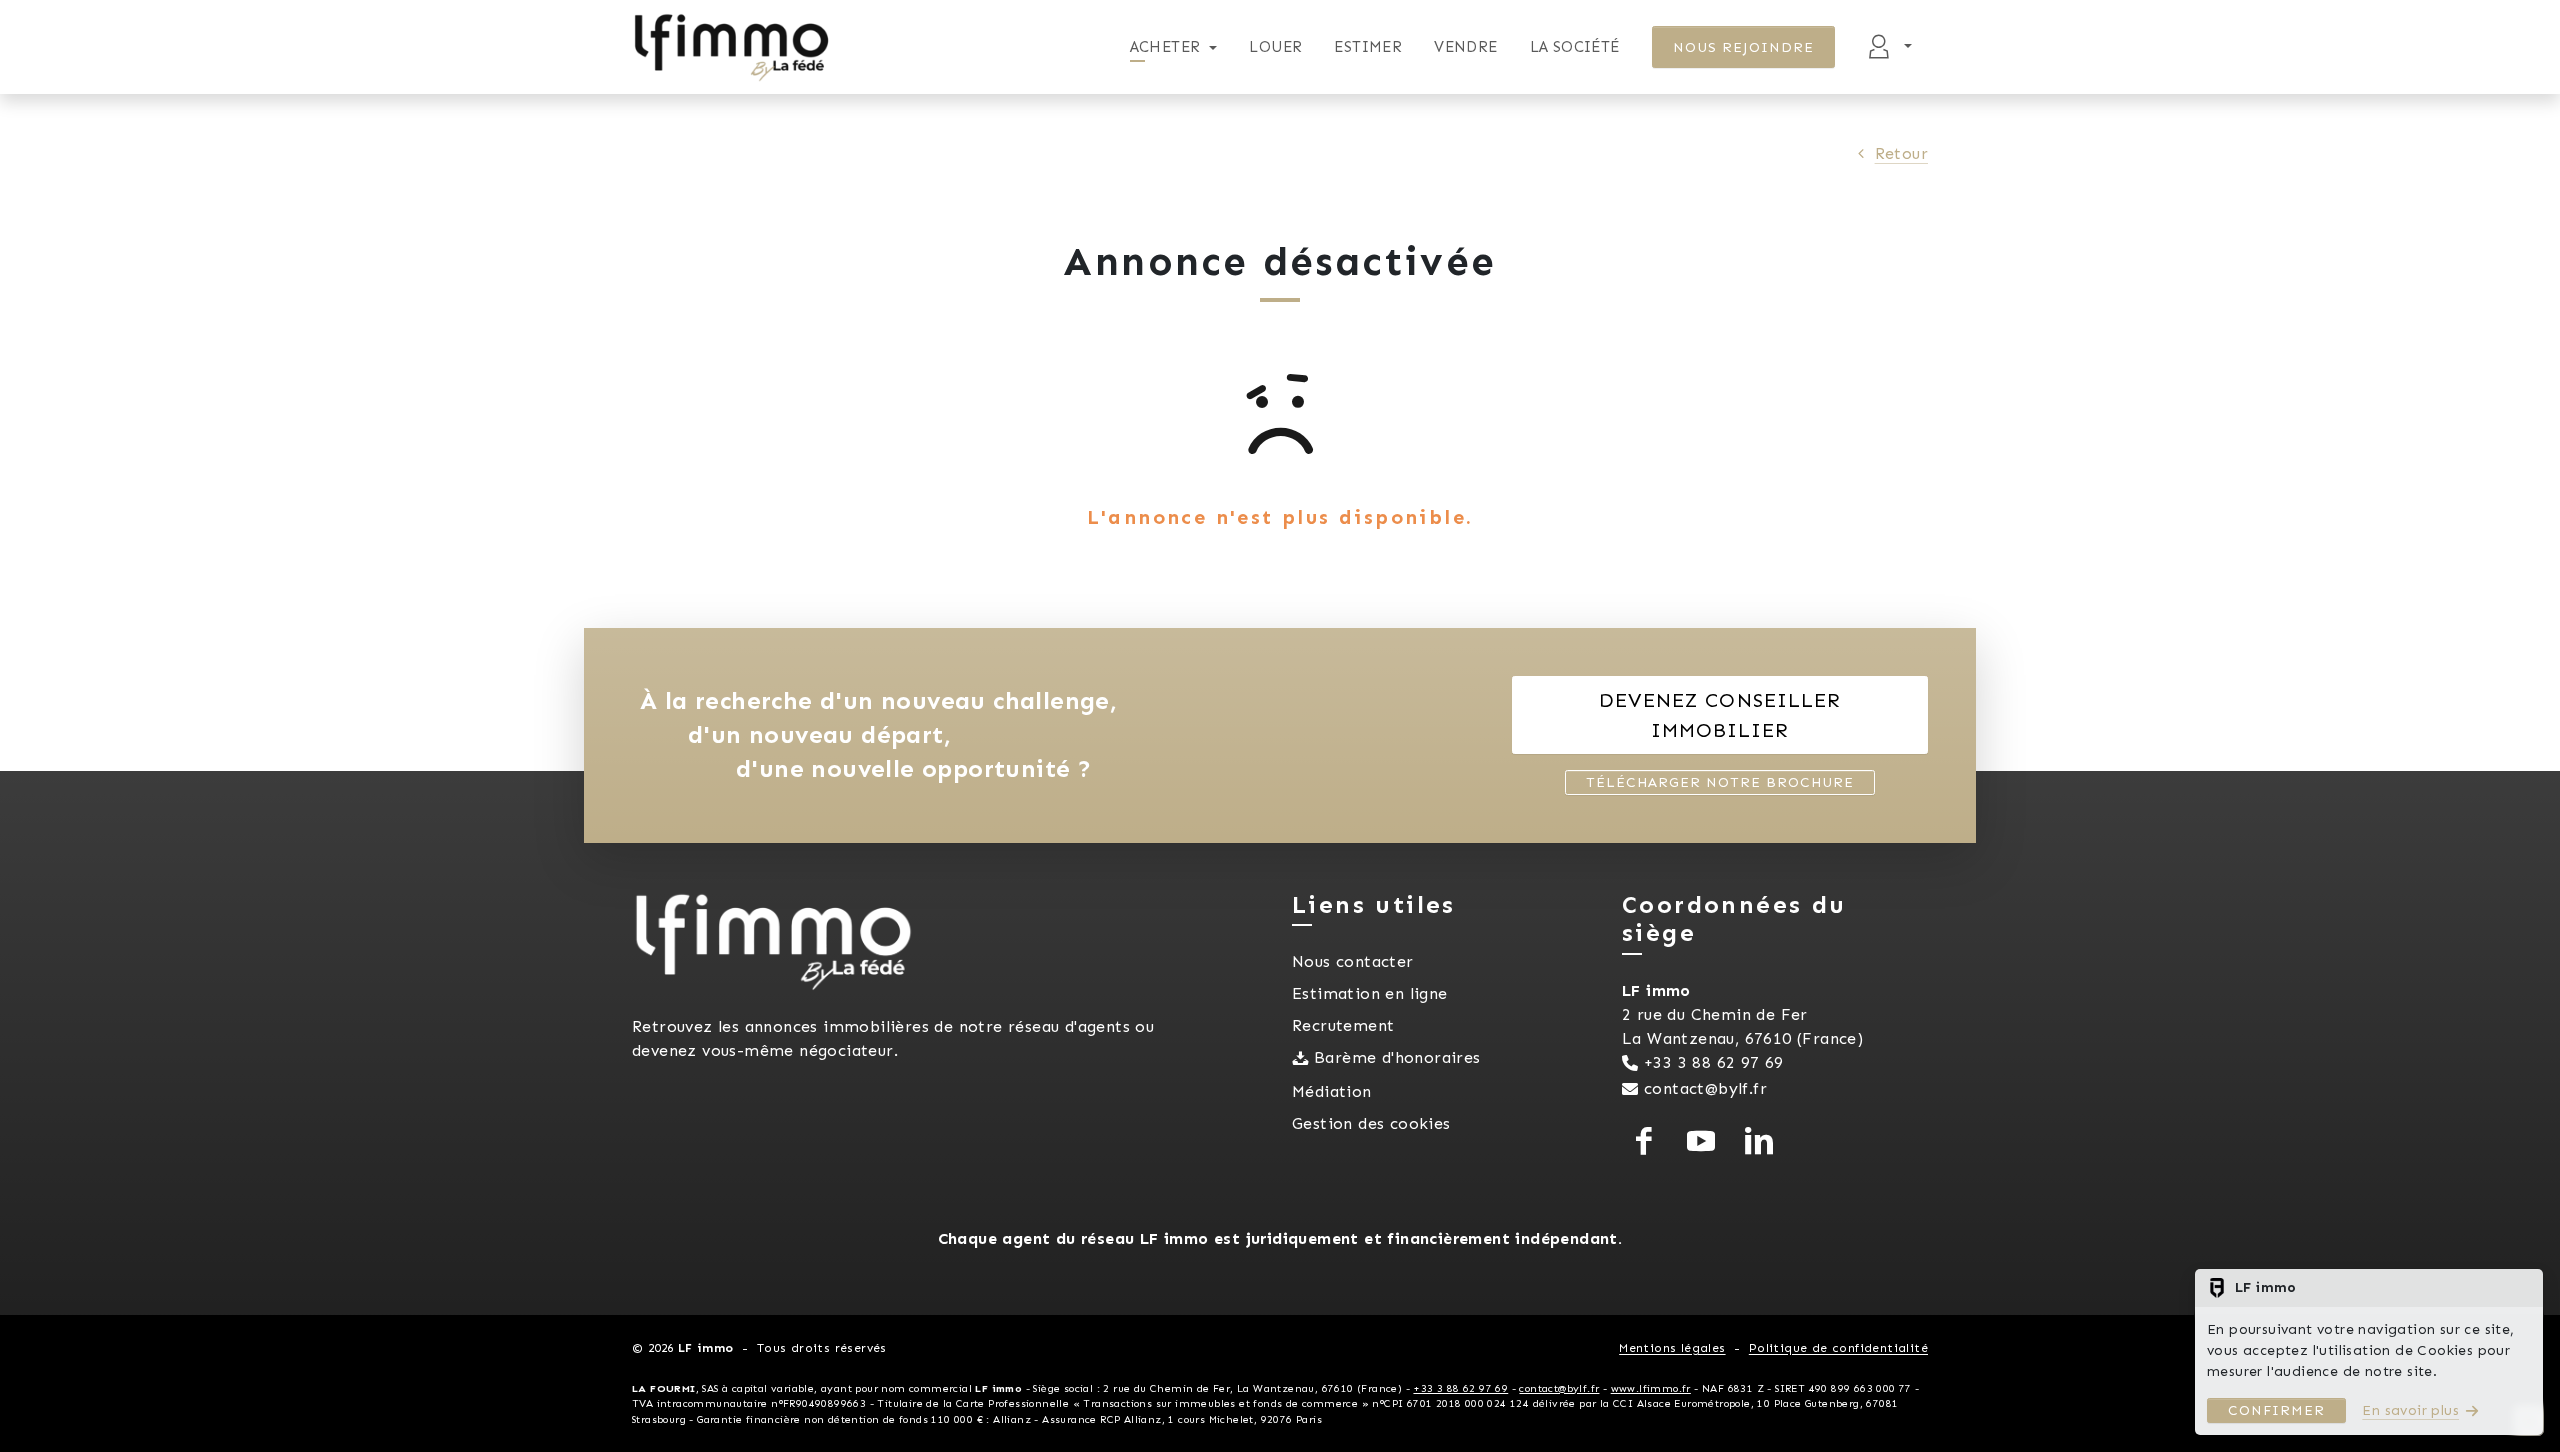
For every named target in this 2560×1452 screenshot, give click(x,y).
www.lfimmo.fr (1651, 1388)
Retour (1901, 153)
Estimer (1368, 47)
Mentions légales (1672, 1348)
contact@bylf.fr (1705, 1088)
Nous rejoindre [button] (1744, 47)
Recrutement (1343, 1025)
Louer (1275, 47)
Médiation (1332, 1091)
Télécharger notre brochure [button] (1720, 782)
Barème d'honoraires (1397, 1057)
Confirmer (2276, 1410)
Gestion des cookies (1371, 1123)
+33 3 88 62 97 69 (1714, 1062)
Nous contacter (1353, 961)
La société (1575, 47)
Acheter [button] (1165, 47)
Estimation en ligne (1370, 993)
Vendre (1465, 47)
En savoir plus (2410, 1410)
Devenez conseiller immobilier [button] (1720, 715)
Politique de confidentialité (1838, 1348)
